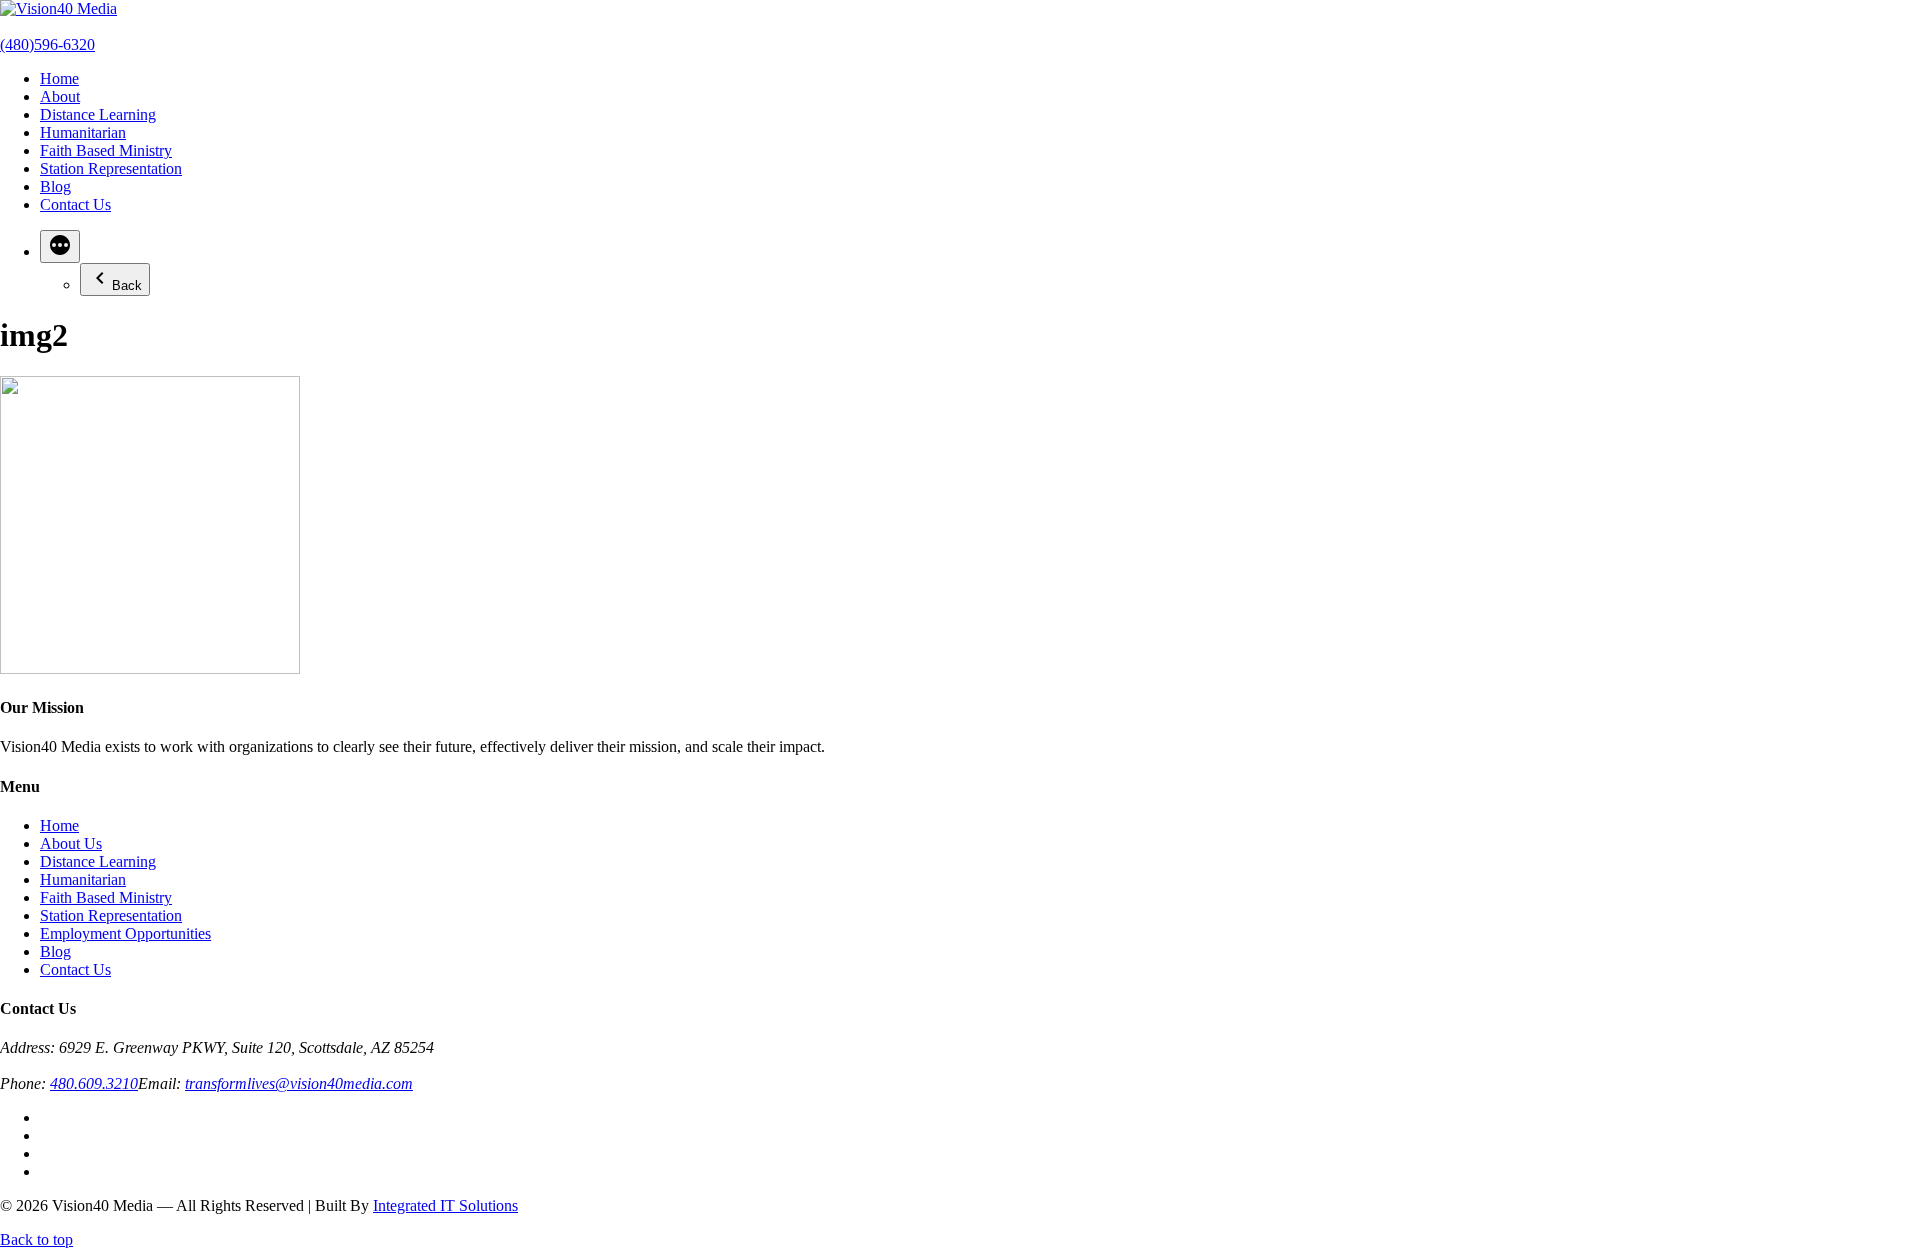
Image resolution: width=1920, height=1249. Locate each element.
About (60, 96)
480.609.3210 (94, 1083)
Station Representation (111, 168)
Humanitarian (83, 132)
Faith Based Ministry (106, 150)
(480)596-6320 (47, 44)
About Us (71, 843)
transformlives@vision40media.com (299, 1083)
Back (127, 285)
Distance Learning (98, 114)
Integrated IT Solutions (445, 1205)
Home (59, 78)
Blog (55, 186)
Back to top (36, 1239)
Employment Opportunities (125, 933)
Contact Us (75, 204)
